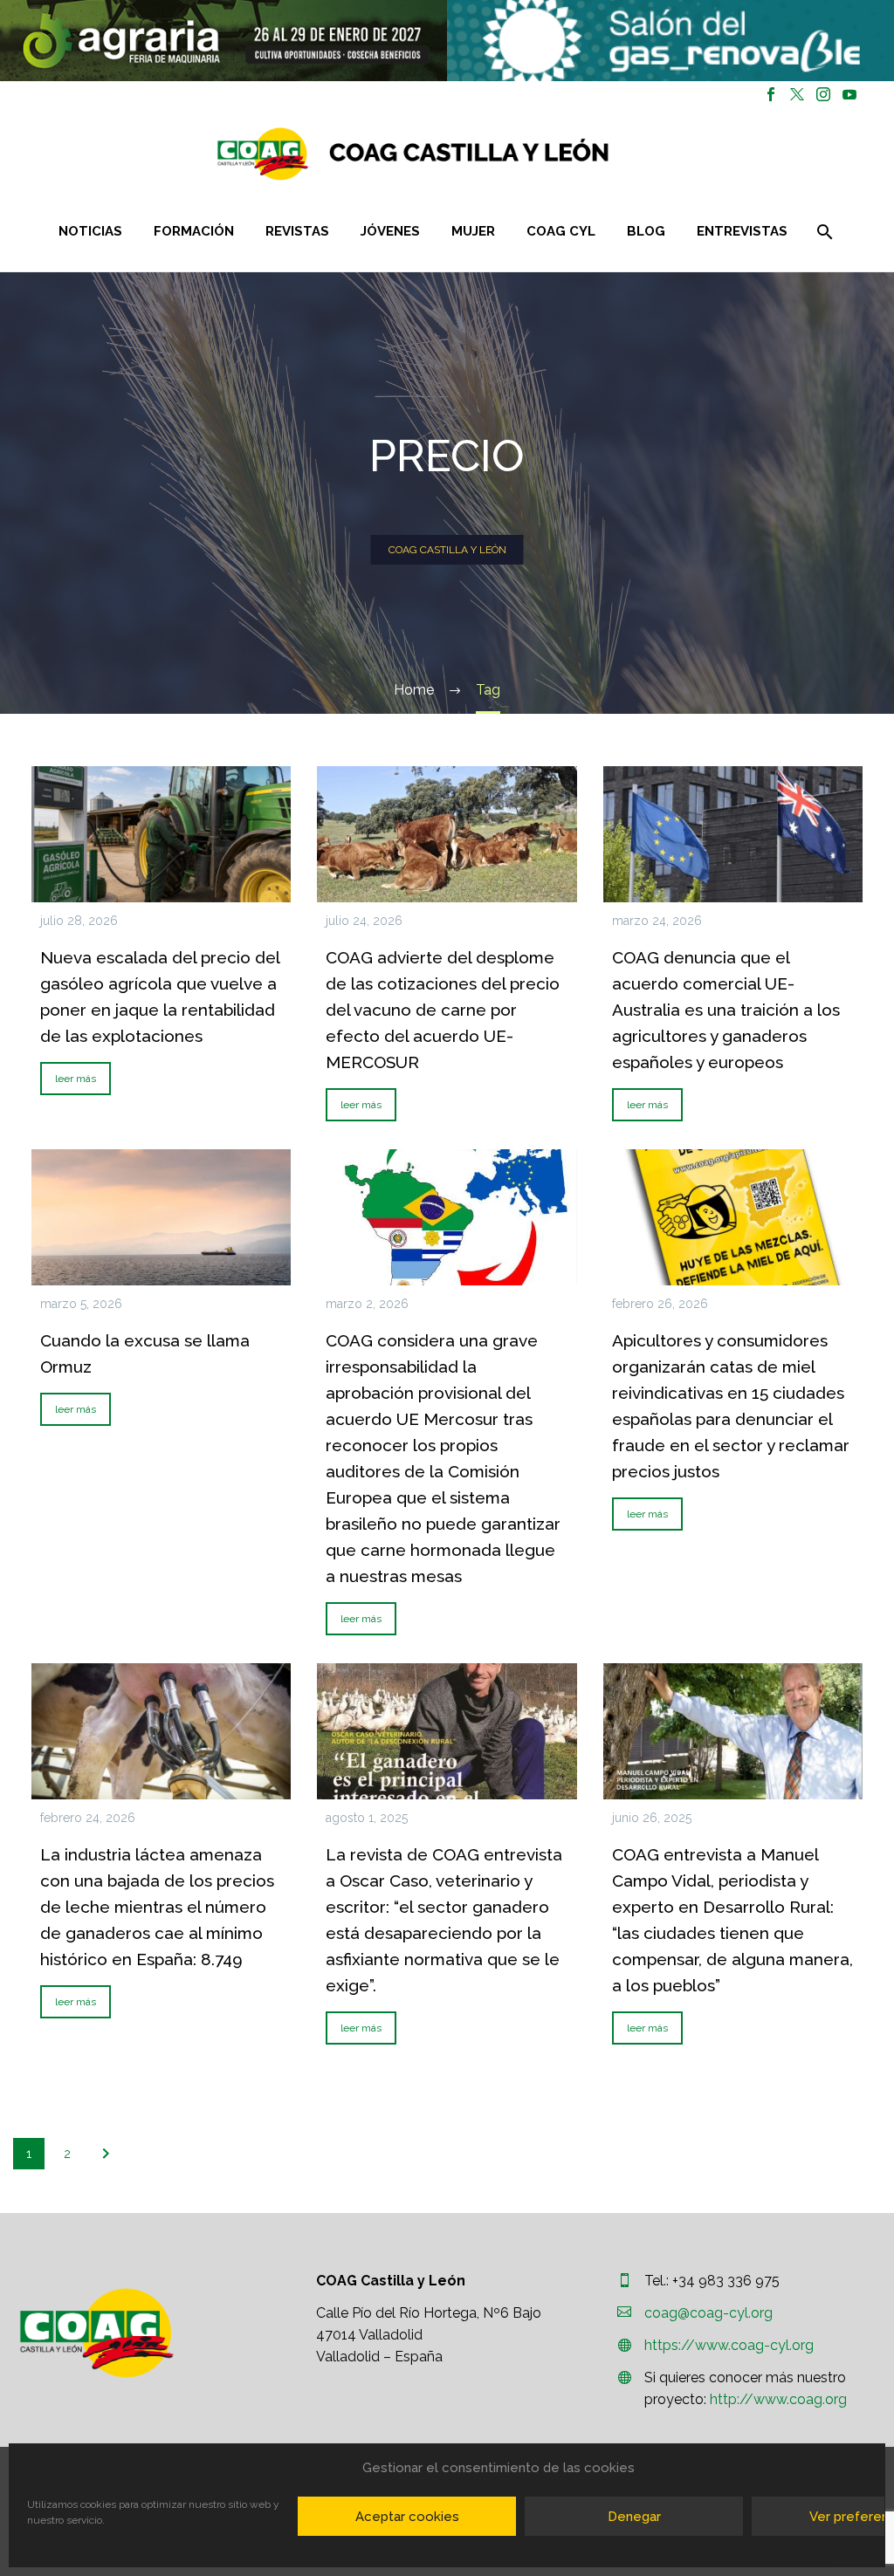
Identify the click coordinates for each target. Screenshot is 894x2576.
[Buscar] (823, 232)
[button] (223, 41)
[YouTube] (849, 94)
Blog (646, 231)
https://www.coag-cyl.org (729, 2345)
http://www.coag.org (778, 2399)
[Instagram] (823, 94)
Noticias (90, 231)
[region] (223, 41)
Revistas (297, 231)
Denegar (634, 2517)
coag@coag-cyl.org (708, 2313)
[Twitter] (797, 94)
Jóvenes (390, 231)
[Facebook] (771, 94)
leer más (76, 1079)
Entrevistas (742, 231)
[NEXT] (106, 2154)
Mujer (473, 231)
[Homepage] (517, 154)
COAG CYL (561, 231)
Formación (194, 231)
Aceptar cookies (407, 2517)
